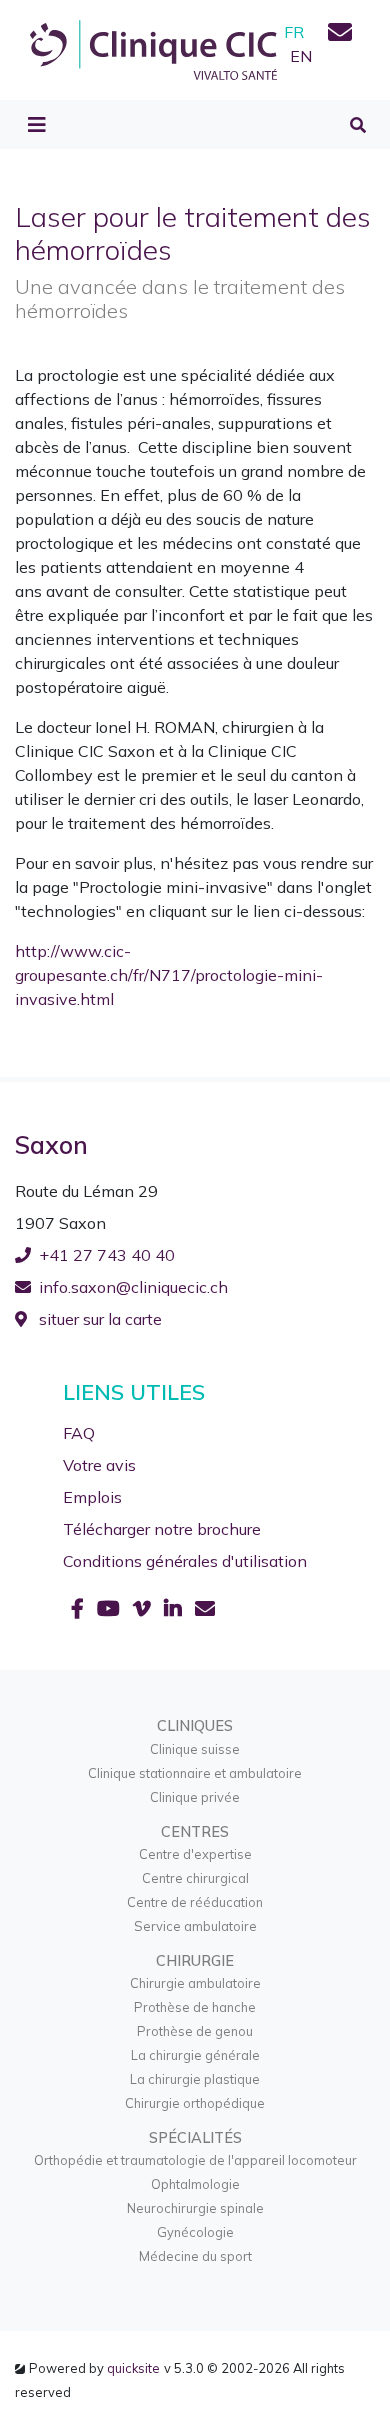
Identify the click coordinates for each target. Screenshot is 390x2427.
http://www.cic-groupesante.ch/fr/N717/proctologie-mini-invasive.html (169, 975)
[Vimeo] (144, 1608)
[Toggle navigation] (37, 125)
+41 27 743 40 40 (107, 1255)
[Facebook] (80, 1608)
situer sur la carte (98, 1319)
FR (294, 32)
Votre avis (99, 1465)
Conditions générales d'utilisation (185, 1561)
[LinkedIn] (175, 1608)
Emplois (92, 1497)
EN (301, 56)
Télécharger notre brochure (162, 1529)
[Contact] (340, 35)
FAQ (79, 1433)
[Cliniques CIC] (153, 48)
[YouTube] (111, 1608)
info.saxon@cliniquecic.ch (133, 1287)
